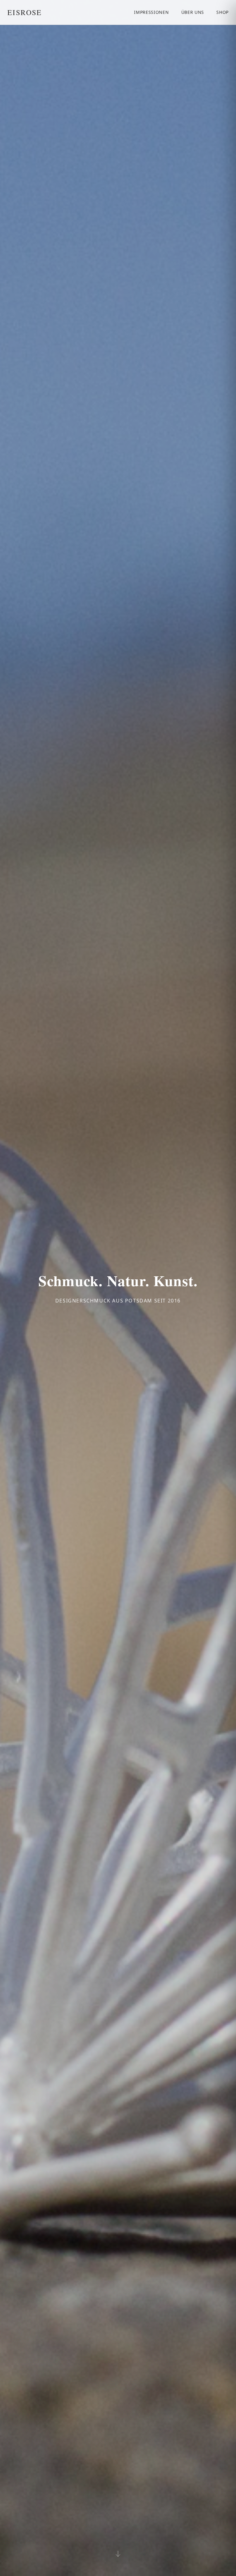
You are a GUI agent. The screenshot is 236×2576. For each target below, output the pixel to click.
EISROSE (25, 12)
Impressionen (151, 12)
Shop (222, 12)
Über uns (193, 12)
